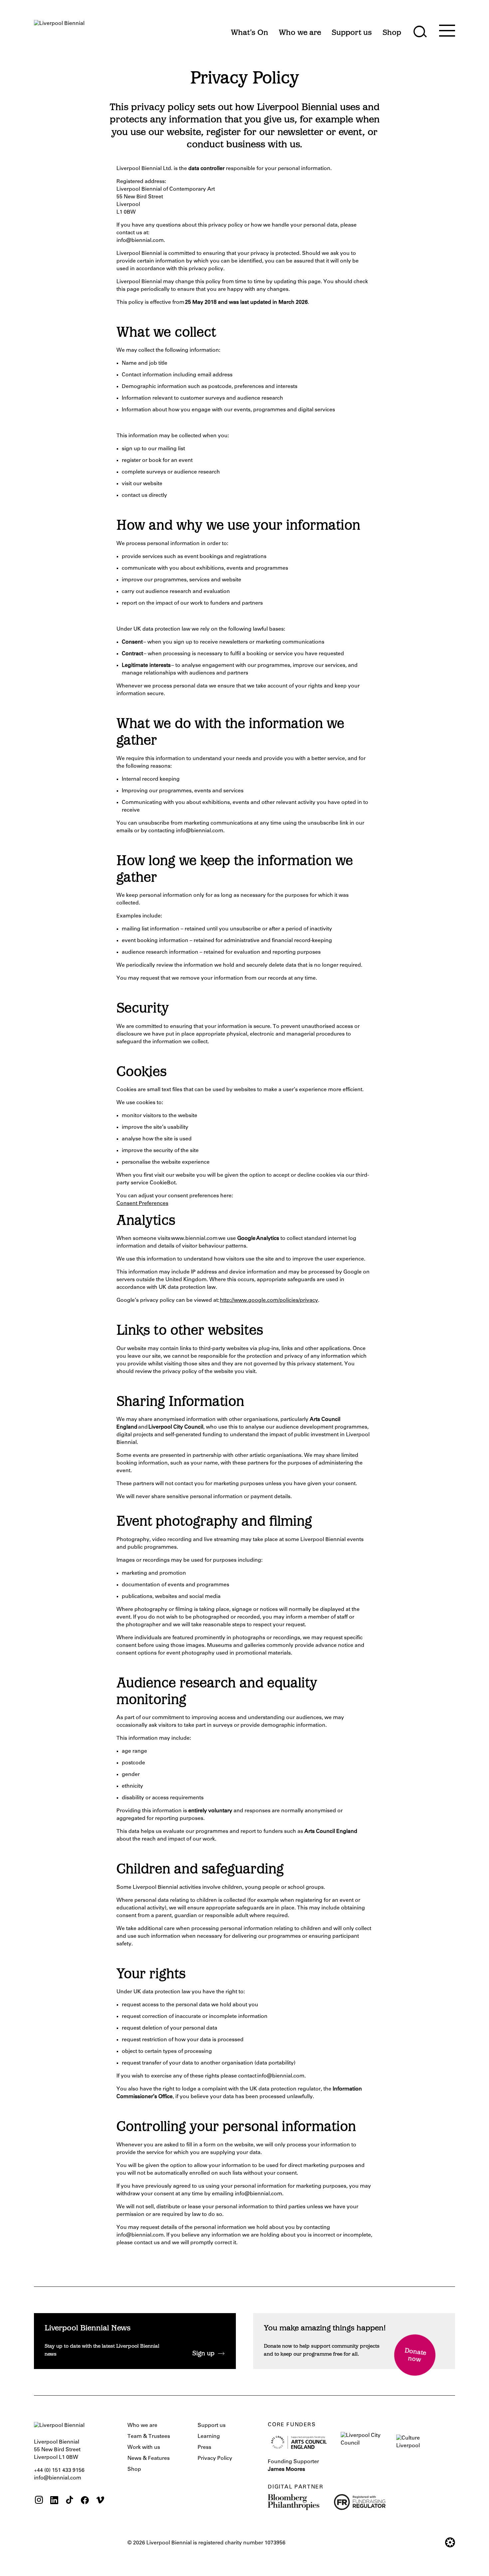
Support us (212, 2426)
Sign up (203, 2354)
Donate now (415, 2356)
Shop (134, 2470)
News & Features (149, 2459)
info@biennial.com (58, 2478)
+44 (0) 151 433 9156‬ (59, 2471)
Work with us (144, 2448)
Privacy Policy (215, 2459)
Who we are (142, 2426)
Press (204, 2448)
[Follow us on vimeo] (100, 2501)
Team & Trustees (149, 2437)
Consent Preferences (142, 1204)
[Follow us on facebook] (85, 2501)
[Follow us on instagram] (39, 2501)
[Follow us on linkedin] (54, 2501)
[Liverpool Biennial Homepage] (59, 29)
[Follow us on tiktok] (70, 2501)
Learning (209, 2437)
